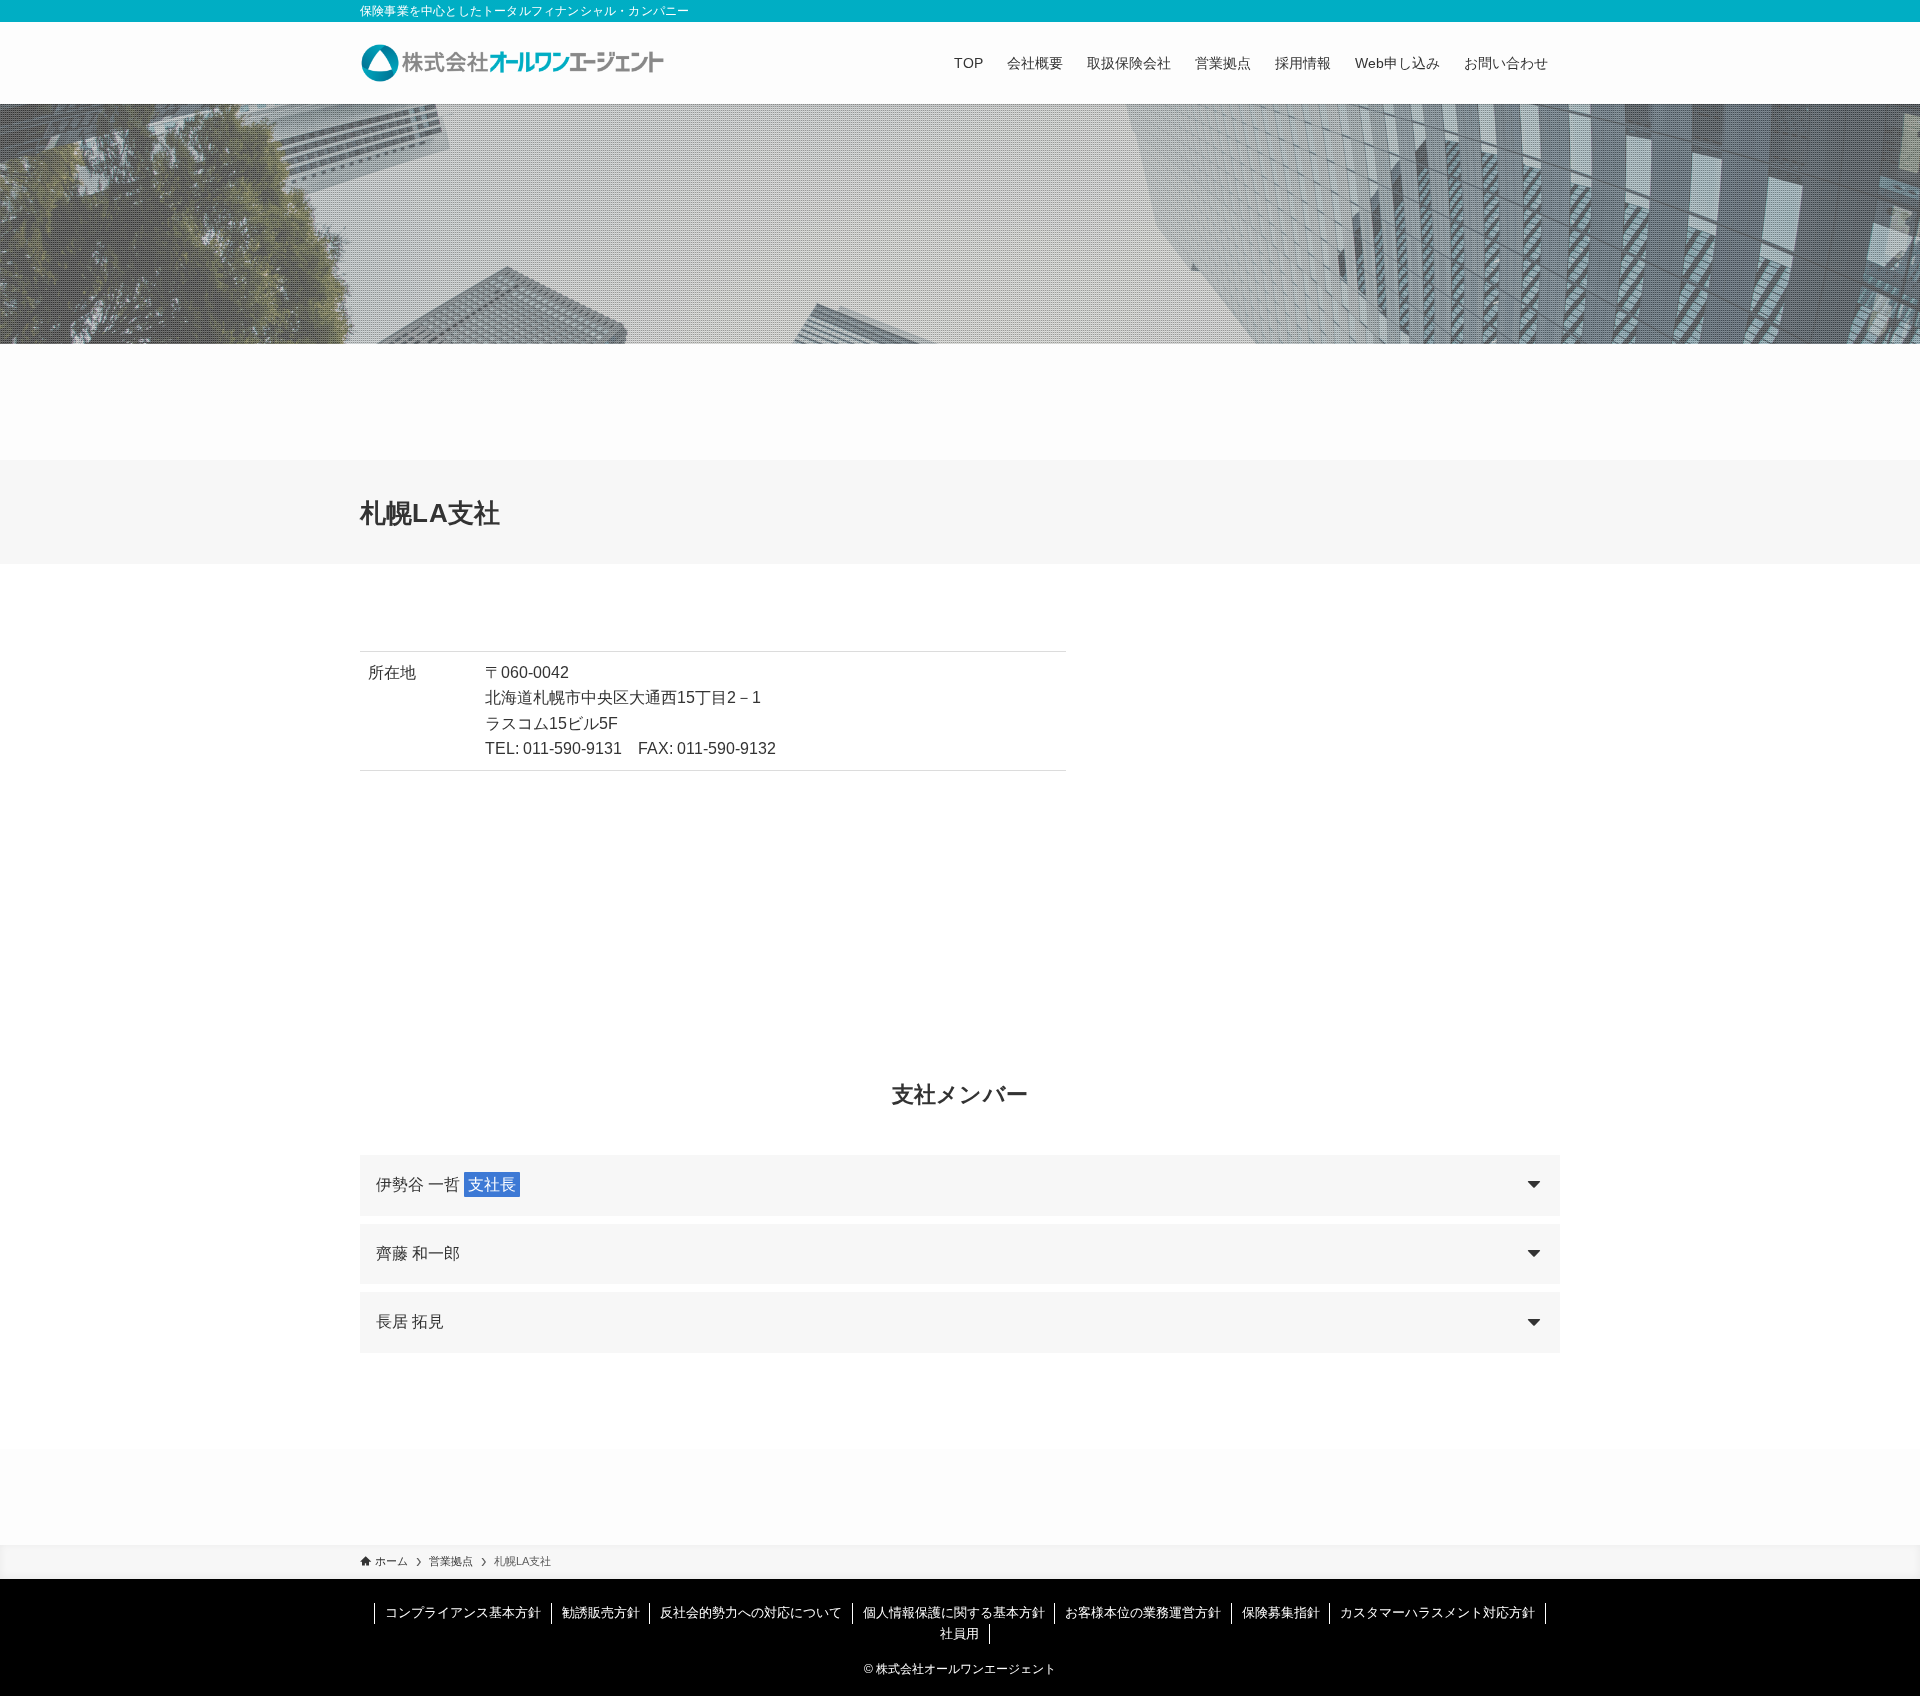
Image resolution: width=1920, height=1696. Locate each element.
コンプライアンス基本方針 (463, 1612)
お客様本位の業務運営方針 (1143, 1612)
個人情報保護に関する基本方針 (954, 1612)
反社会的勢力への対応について (751, 1612)
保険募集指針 (1281, 1612)
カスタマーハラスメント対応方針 (1437, 1612)
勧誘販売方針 (601, 1612)
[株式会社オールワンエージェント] (512, 63)
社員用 (959, 1633)
